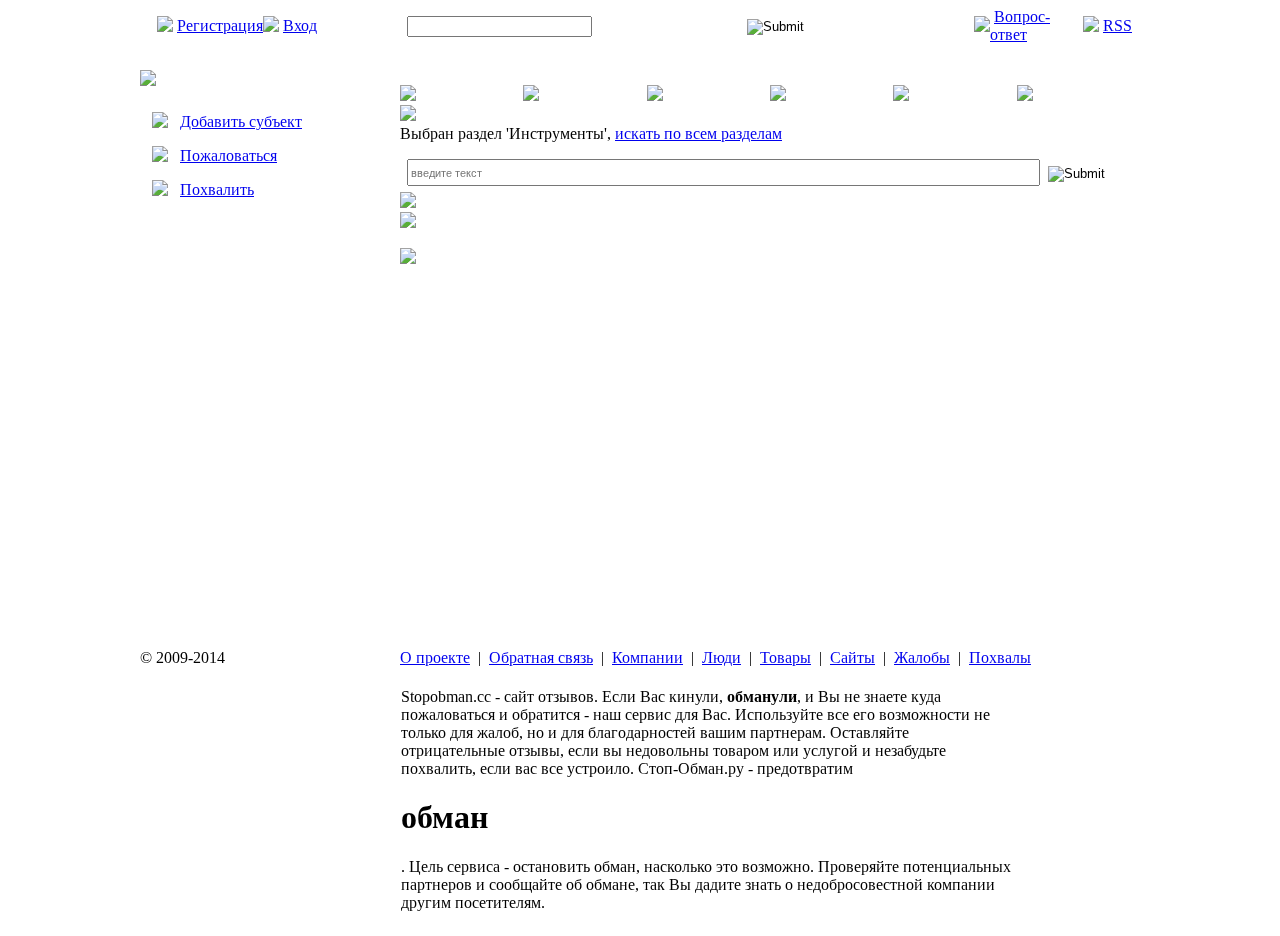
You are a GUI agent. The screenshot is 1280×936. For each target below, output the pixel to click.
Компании (647, 657)
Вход (300, 25)
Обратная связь (541, 657)
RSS (1117, 25)
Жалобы (922, 657)
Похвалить (217, 189)
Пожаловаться (228, 155)
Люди (721, 657)
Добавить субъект (241, 121)
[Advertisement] (260, 407)
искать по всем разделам (698, 133)
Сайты (852, 657)
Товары (785, 657)
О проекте (435, 657)
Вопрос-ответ (1020, 25)
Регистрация (220, 25)
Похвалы (1000, 657)
